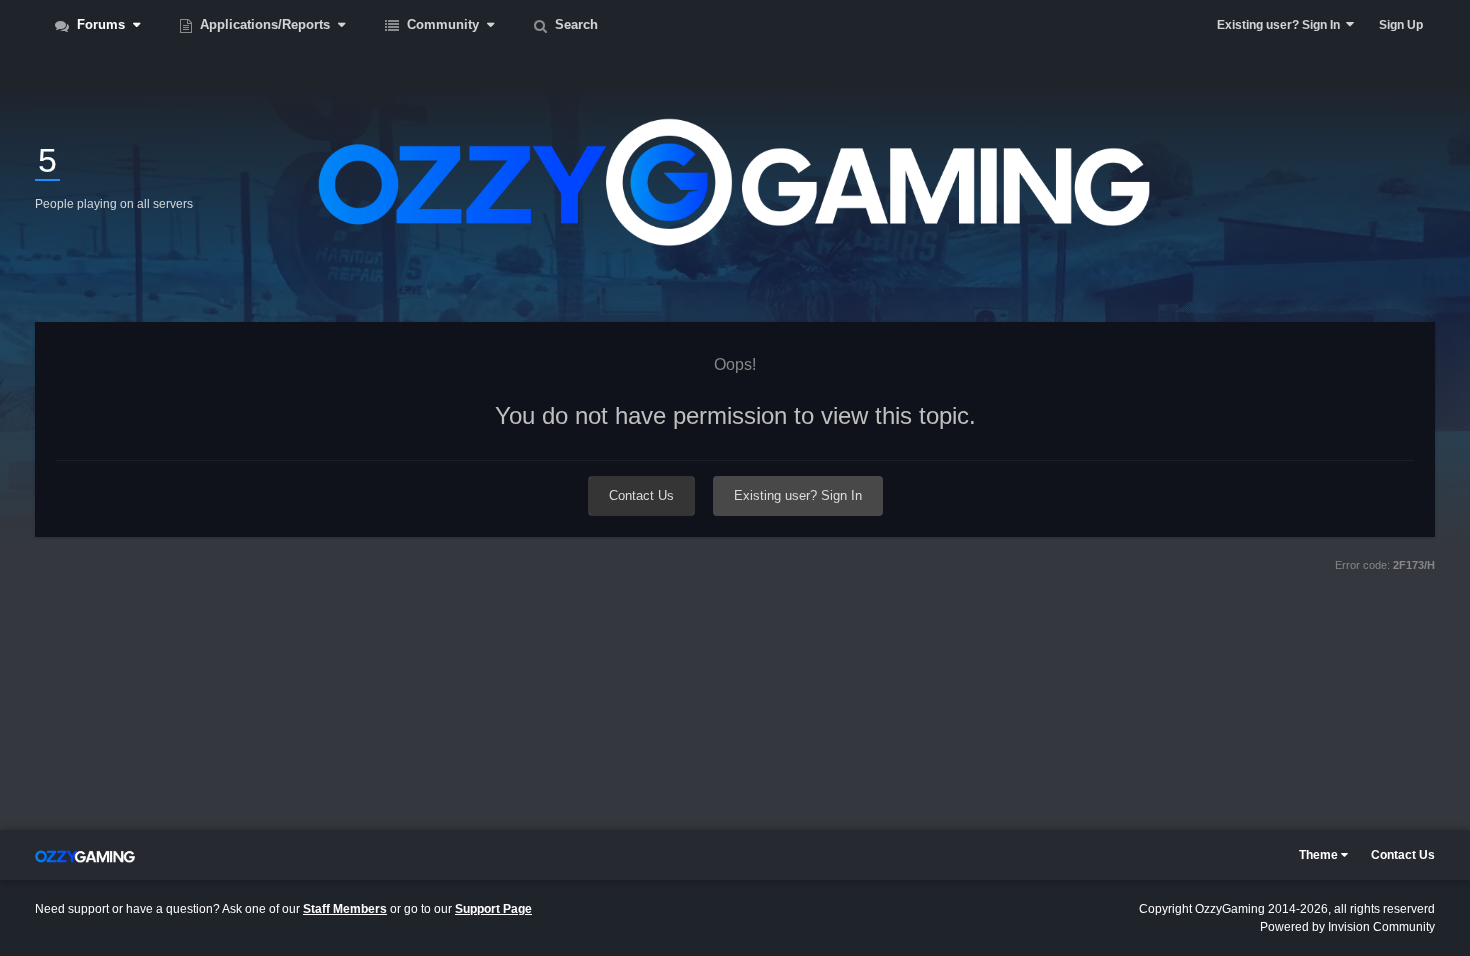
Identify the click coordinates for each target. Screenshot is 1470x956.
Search (574, 24)
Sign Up (1401, 25)
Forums (101, 24)
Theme (1320, 855)
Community (443, 24)
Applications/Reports (265, 24)
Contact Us (641, 495)
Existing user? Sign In (1281, 25)
